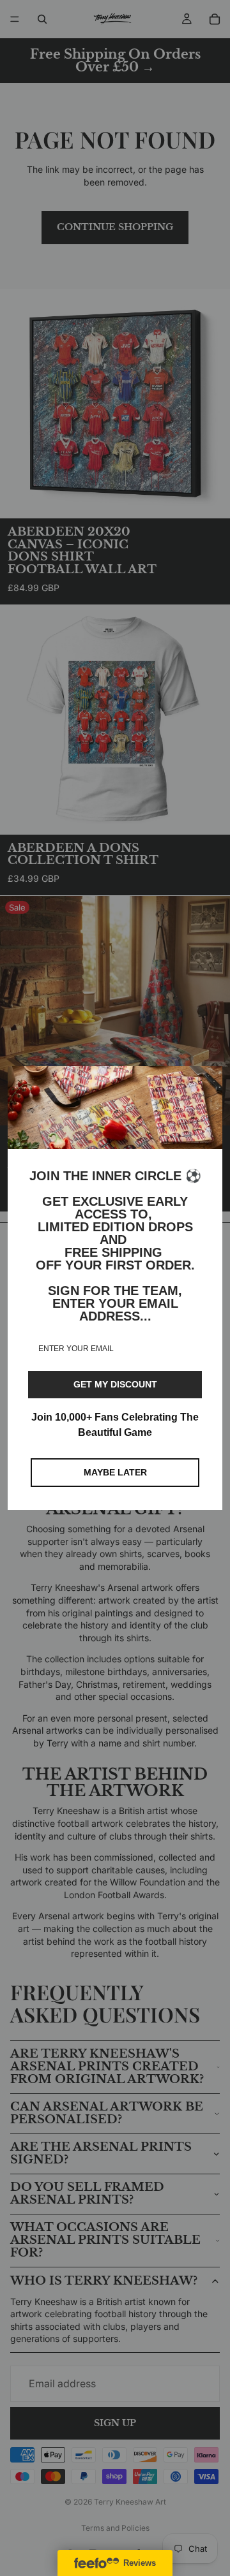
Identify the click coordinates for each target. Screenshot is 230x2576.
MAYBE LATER (115, 1472)
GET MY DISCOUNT (115, 1384)
